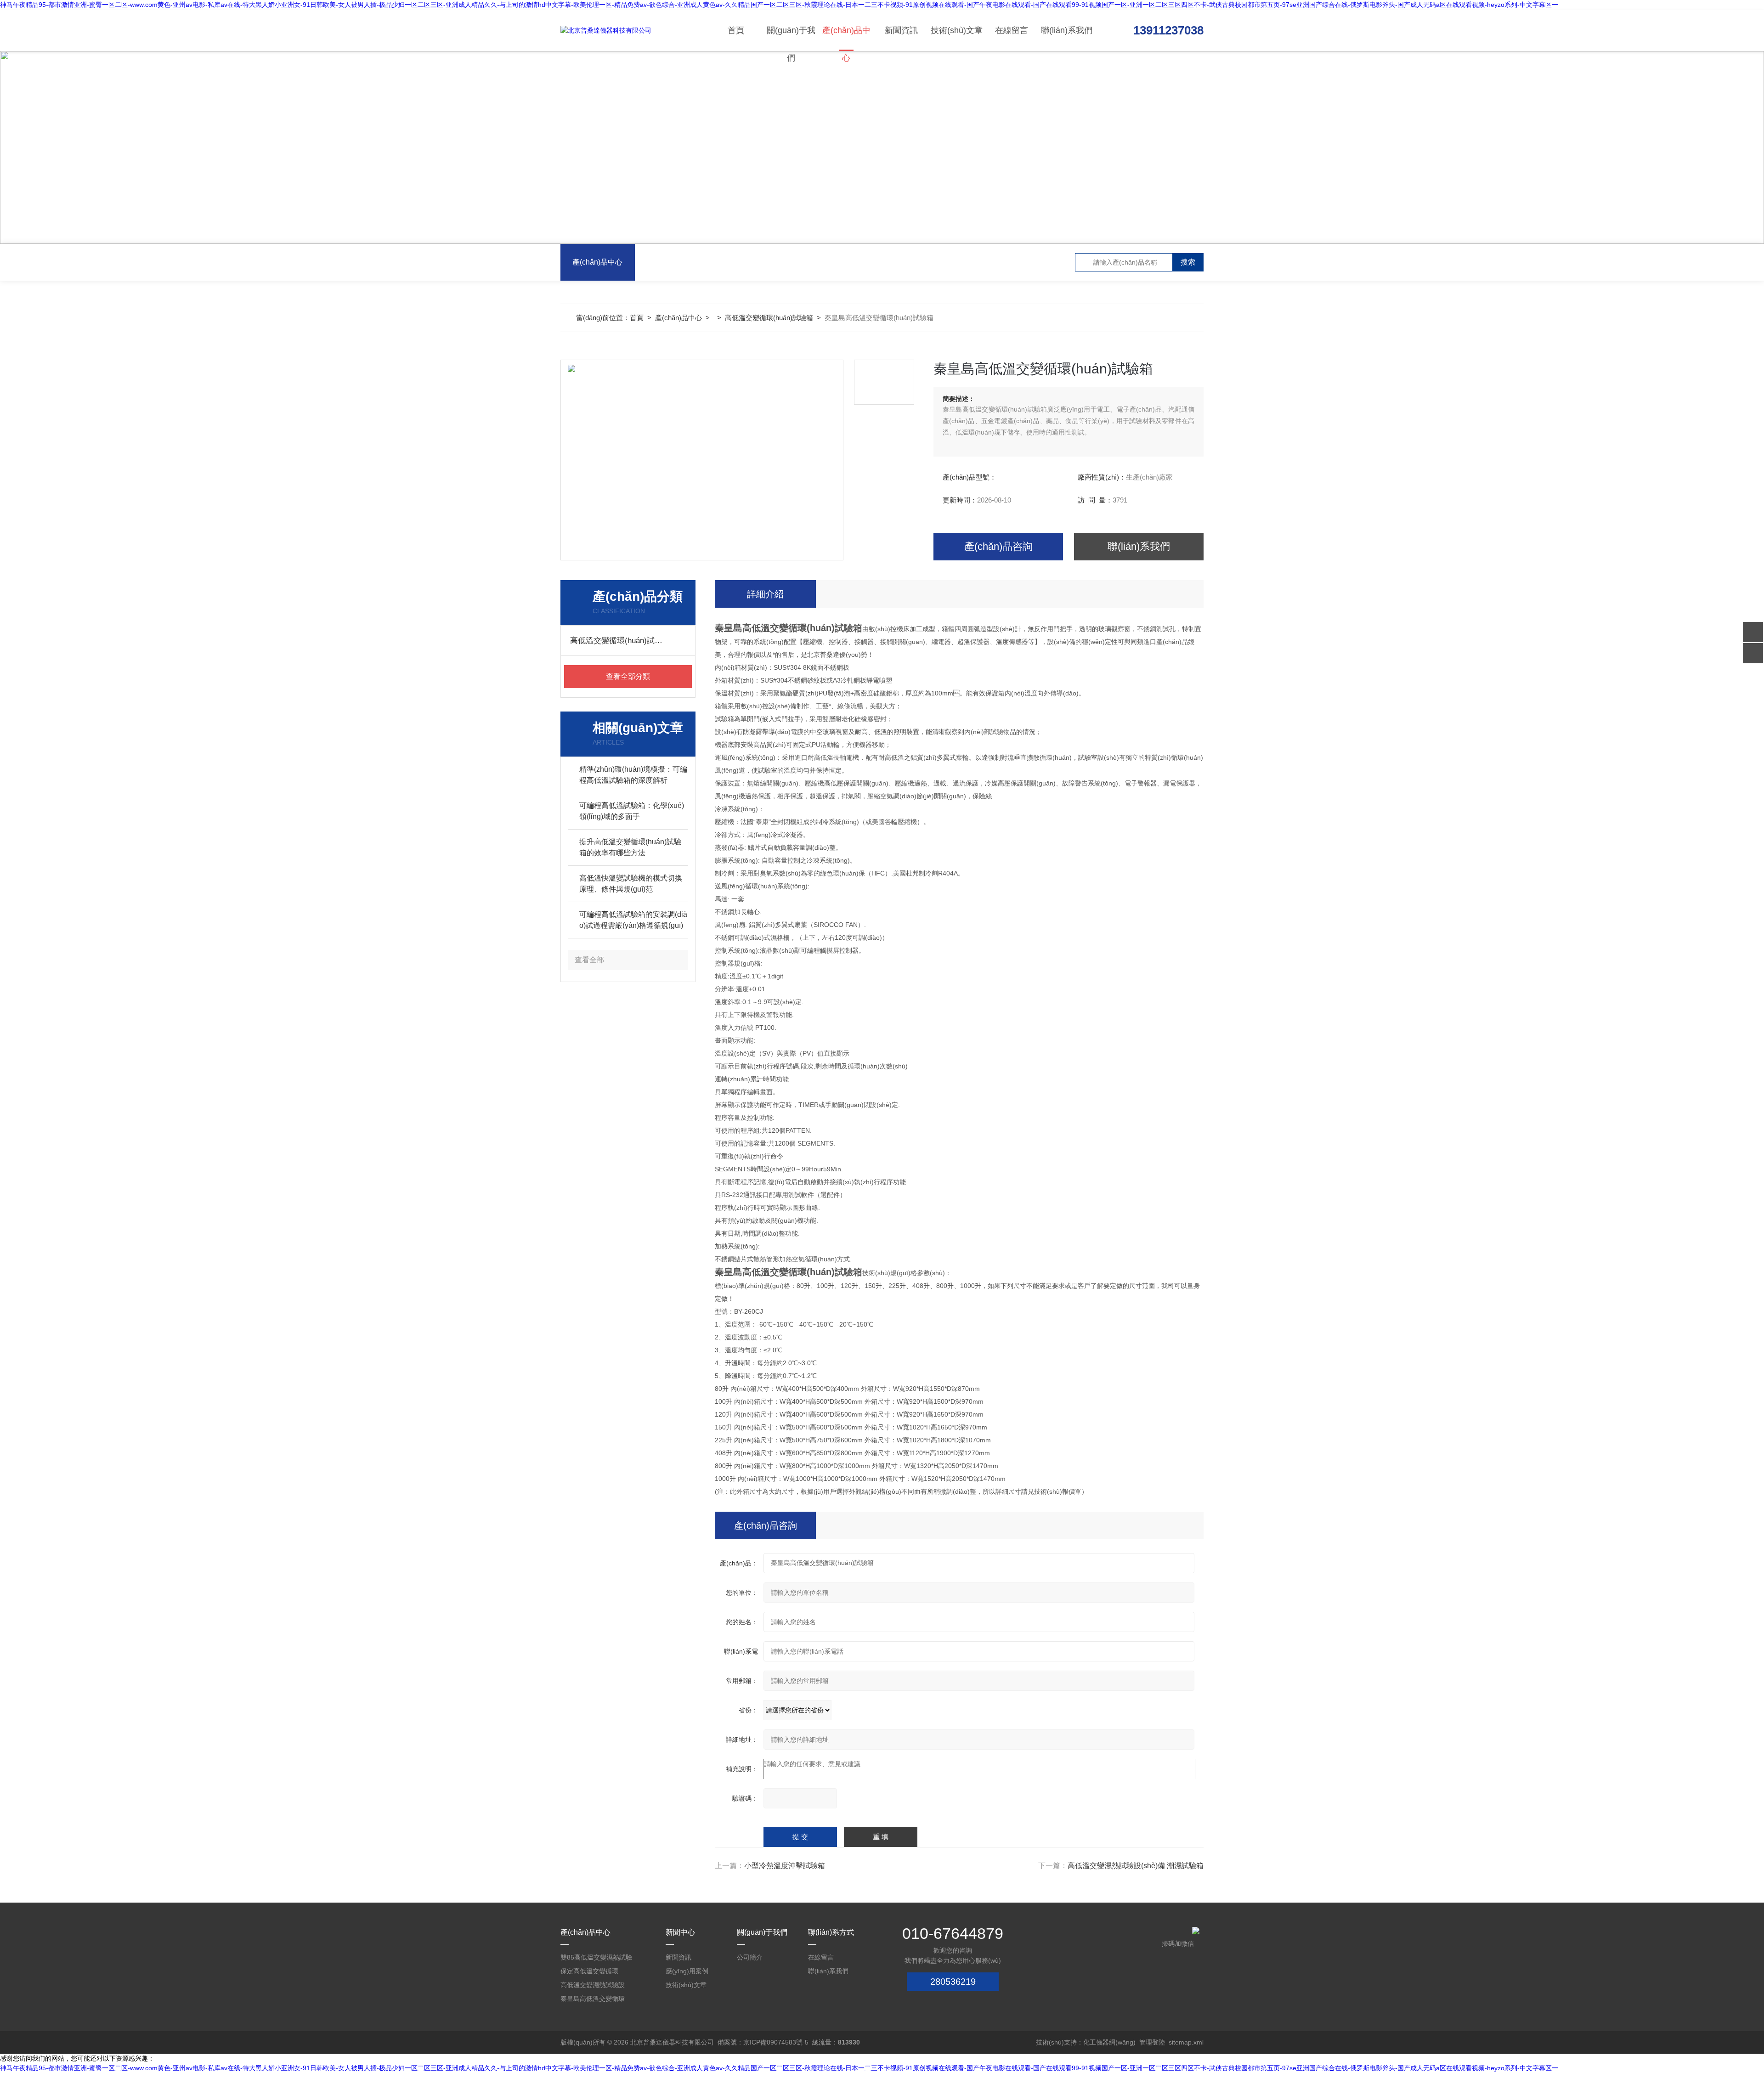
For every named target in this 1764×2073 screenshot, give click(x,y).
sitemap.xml (1186, 2042)
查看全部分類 (628, 676)
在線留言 (1012, 30)
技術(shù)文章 (957, 30)
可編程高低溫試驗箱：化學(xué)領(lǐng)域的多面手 (632, 811)
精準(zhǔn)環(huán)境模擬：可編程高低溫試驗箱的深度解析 (633, 775)
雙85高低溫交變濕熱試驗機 (596, 1959)
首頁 (736, 30)
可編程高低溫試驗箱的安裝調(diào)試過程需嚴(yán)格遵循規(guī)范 (633, 921)
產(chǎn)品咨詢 (998, 546)
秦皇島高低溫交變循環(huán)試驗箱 (593, 2000)
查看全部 (589, 960)
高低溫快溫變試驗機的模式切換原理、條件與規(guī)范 (631, 884)
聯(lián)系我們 (1067, 30)
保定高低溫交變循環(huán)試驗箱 (589, 1973)
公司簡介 (750, 1957)
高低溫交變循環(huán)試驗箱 (769, 318)
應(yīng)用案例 (687, 1971)
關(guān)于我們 (791, 38)
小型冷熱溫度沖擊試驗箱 (785, 1866)
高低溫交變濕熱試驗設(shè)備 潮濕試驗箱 (1136, 1866)
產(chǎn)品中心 (846, 38)
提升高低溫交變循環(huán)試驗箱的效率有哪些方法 (630, 847)
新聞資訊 (901, 30)
